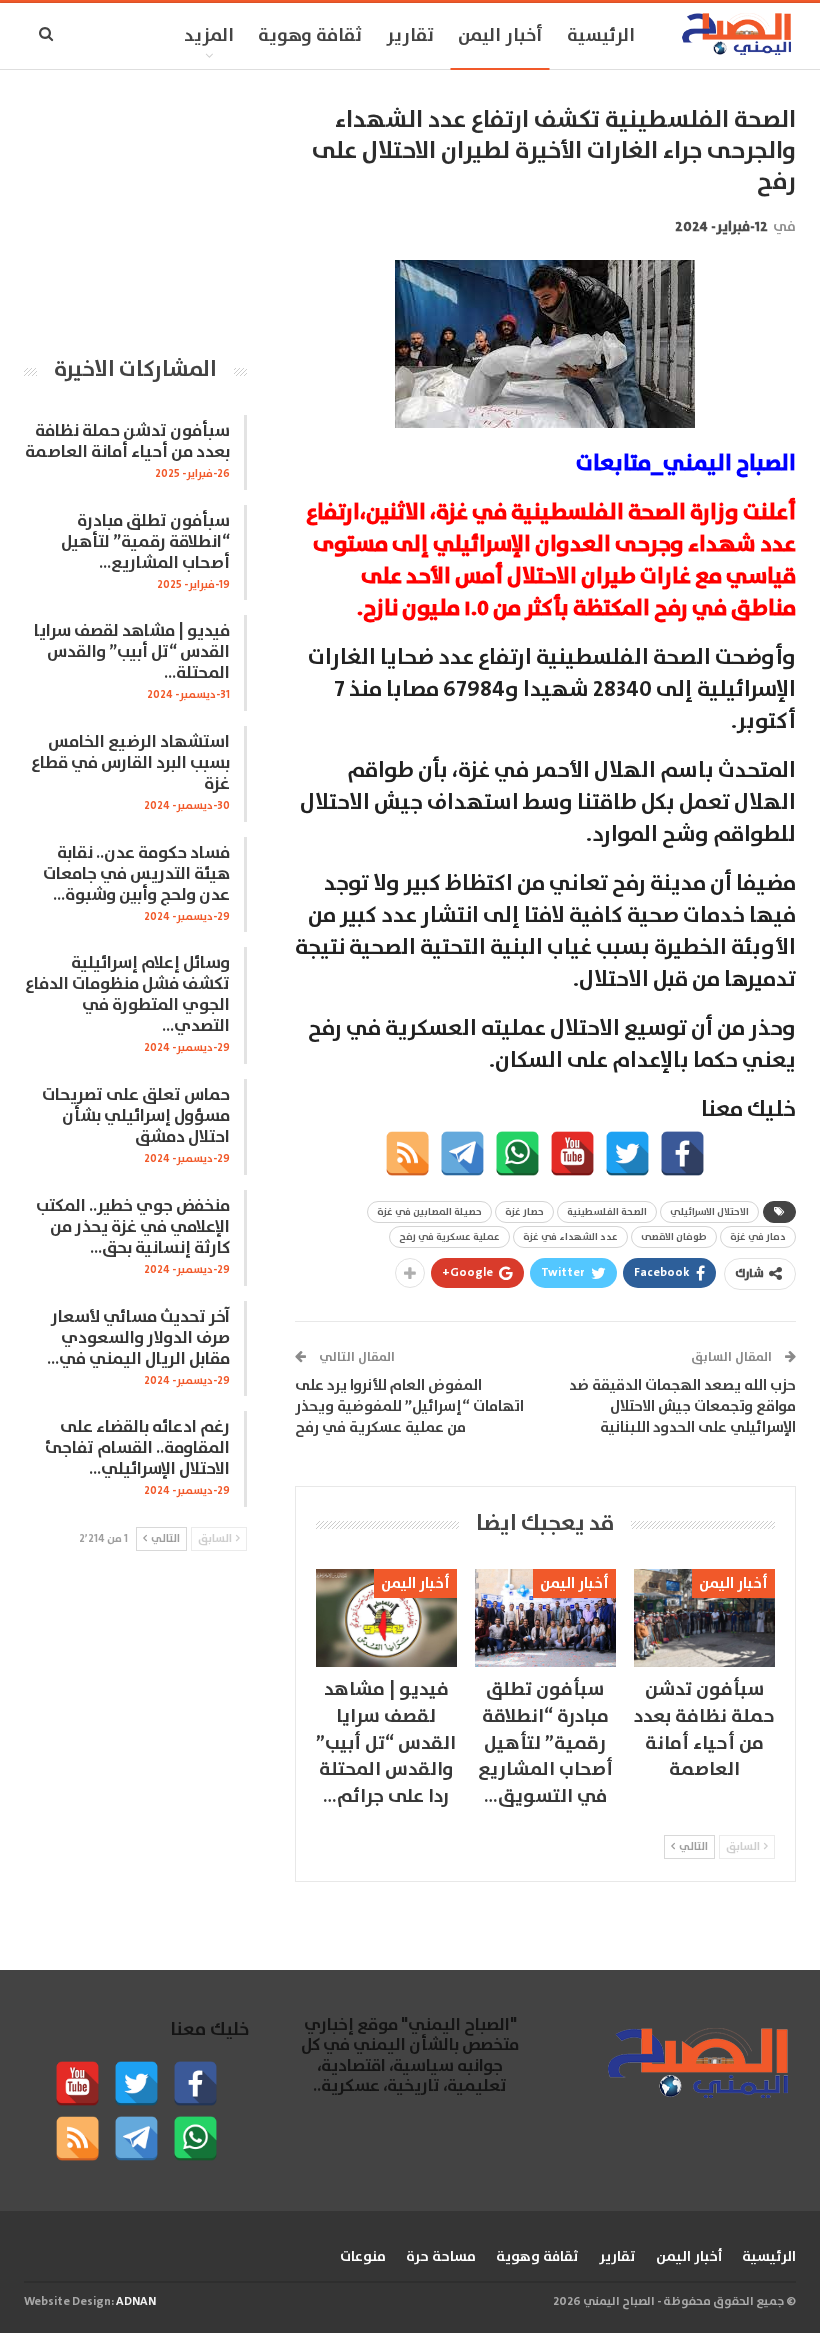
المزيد (209, 36)
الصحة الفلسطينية (607, 1212)
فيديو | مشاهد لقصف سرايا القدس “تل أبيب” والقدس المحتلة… (132, 652)
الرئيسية (601, 36)
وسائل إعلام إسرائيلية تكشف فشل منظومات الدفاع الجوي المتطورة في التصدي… (127, 995)
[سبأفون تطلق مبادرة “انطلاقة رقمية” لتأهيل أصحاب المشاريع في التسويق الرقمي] (545, 1618)
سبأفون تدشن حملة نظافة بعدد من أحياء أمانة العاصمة (127, 442)
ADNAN (136, 2301)
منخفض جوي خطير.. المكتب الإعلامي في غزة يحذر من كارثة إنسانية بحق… (133, 1227)
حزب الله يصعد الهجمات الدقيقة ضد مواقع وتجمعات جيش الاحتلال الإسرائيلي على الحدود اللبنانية (682, 1406)
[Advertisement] (135, 205)
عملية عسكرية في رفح (449, 1237)
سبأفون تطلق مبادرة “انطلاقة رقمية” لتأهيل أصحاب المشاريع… (145, 542)
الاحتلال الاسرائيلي (709, 1212)
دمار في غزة (758, 1237)
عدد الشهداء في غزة (570, 1237)
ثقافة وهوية (310, 36)
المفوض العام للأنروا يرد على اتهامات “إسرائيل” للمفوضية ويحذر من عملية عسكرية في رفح (409, 1406)
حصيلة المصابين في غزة (429, 1212)
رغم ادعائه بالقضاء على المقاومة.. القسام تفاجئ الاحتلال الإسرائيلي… (137, 1448)
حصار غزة (524, 1212)
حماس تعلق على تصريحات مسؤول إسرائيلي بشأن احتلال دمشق (136, 1116)
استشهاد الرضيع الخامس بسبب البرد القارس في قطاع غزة (130, 763)
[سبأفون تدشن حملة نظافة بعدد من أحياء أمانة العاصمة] (704, 1618)
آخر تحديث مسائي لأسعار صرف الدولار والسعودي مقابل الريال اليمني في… (138, 1338)
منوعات (363, 2257)
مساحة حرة (441, 2257)
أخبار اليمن (500, 36)
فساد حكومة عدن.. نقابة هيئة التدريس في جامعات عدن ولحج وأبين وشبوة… (136, 874)
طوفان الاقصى (674, 1237)
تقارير (410, 36)
